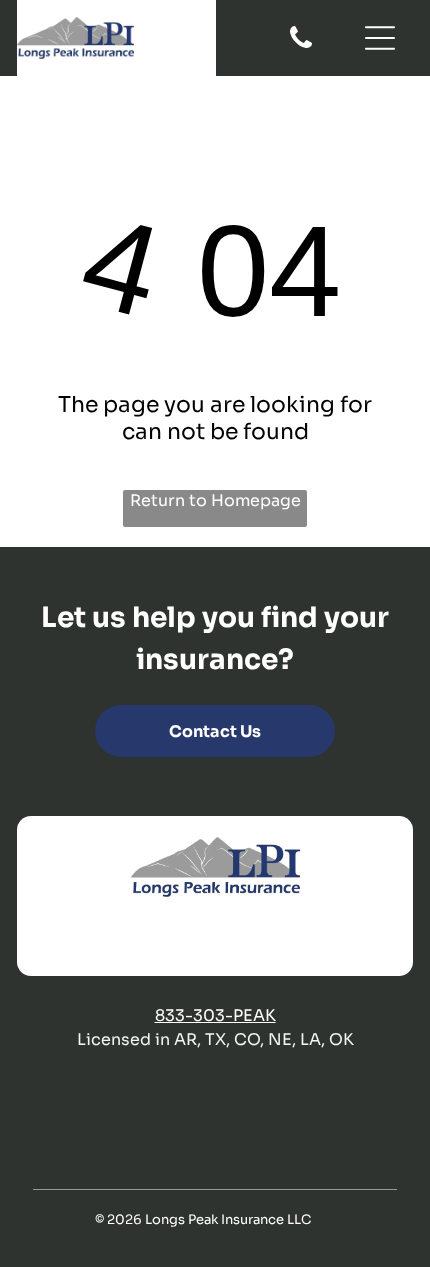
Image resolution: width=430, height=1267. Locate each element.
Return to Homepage (215, 500)
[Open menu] (380, 38)
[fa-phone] (301, 46)
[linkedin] (235, 938)
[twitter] (196, 938)
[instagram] (274, 938)
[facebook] (157, 938)
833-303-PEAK (215, 1015)
